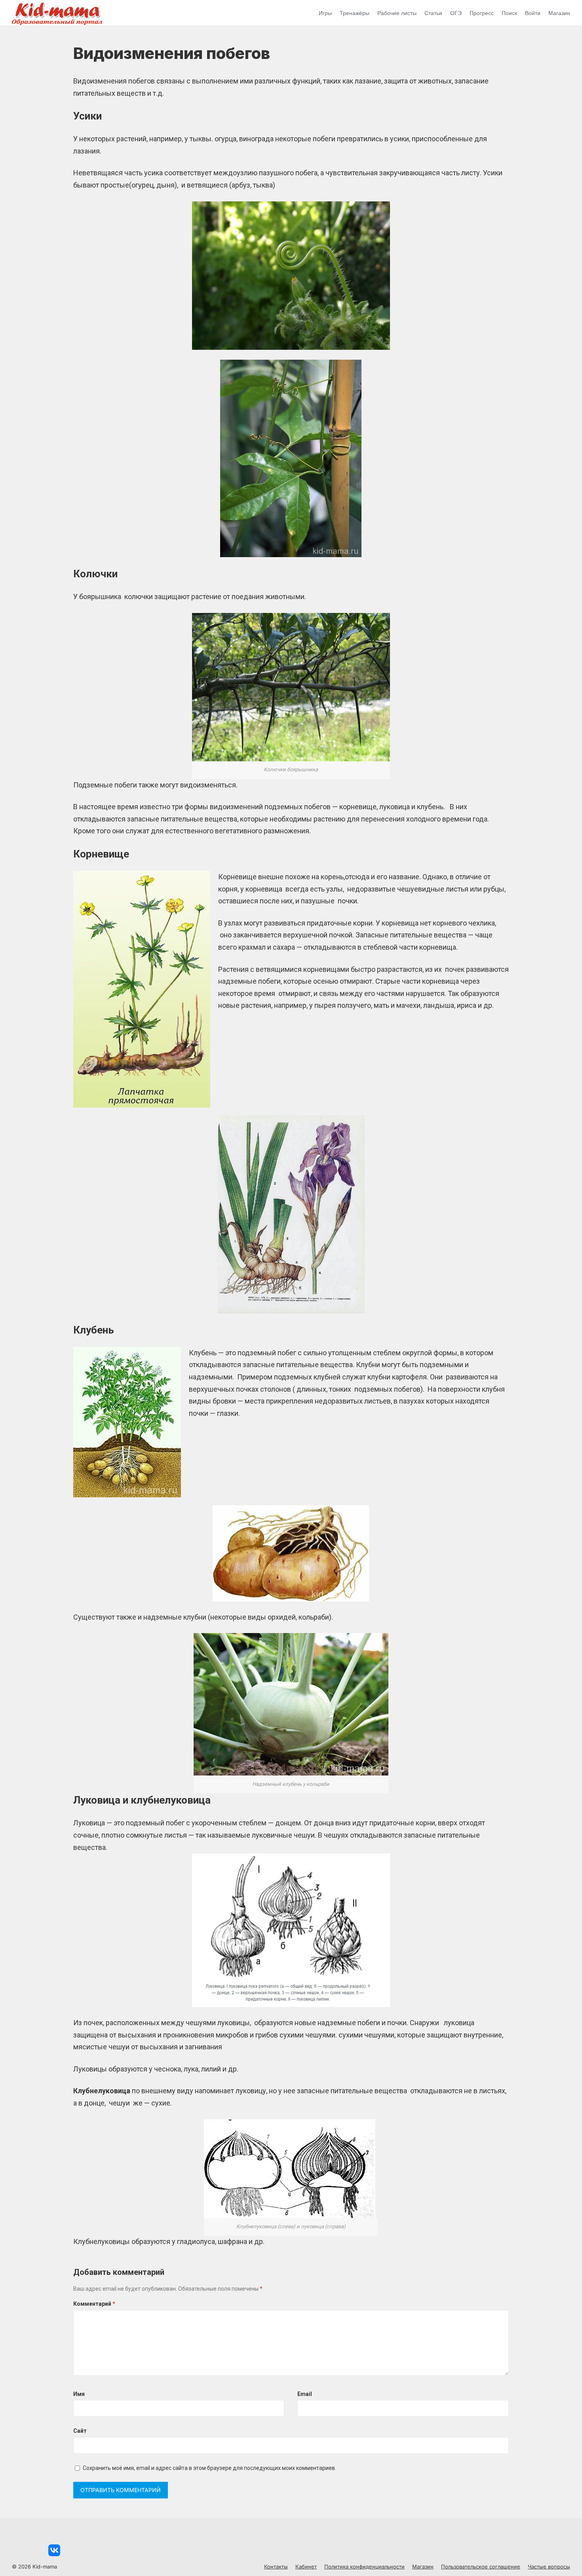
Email (305, 2394)
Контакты (276, 2567)
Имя (79, 2394)
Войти (533, 13)
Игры (325, 13)
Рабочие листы (397, 13)
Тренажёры (355, 13)
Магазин (559, 13)
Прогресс (482, 13)
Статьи (433, 13)
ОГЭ (456, 13)
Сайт (80, 2431)
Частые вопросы (549, 2567)
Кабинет (306, 2567)
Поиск (509, 13)
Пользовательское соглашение (481, 2567)
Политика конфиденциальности (364, 2567)
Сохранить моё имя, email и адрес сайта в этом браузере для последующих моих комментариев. (209, 2468)
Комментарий (94, 2304)
